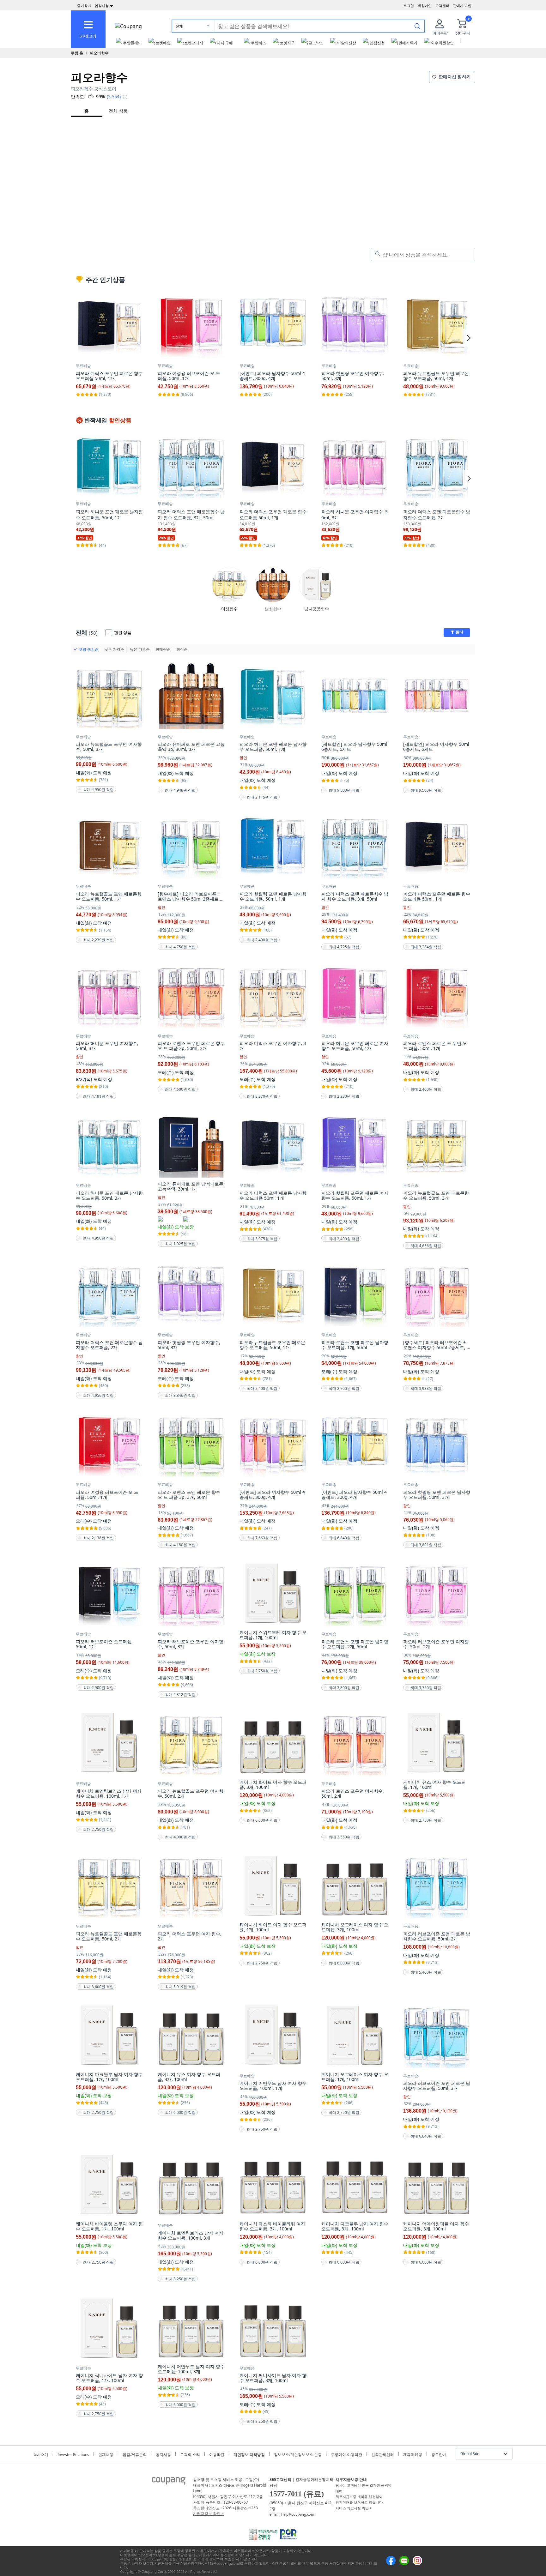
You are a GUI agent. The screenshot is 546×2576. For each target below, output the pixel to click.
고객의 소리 (190, 2454)
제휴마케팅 (413, 2454)
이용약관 (217, 2454)
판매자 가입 (462, 6)
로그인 (409, 6)
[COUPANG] (169, 2482)
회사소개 (41, 2454)
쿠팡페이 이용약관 (346, 2454)
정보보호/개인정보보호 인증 (298, 2454)
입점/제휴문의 (135, 2454)
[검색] (417, 26)
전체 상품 (118, 111)
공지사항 (163, 2454)
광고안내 (439, 2454)
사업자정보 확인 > (208, 2514)
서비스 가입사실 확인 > (354, 2508)
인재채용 (106, 2454)
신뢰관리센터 (383, 2454)
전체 (179, 26)
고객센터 (442, 6)
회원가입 (425, 6)
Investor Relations (73, 2454)
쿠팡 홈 (77, 53)
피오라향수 (99, 53)
